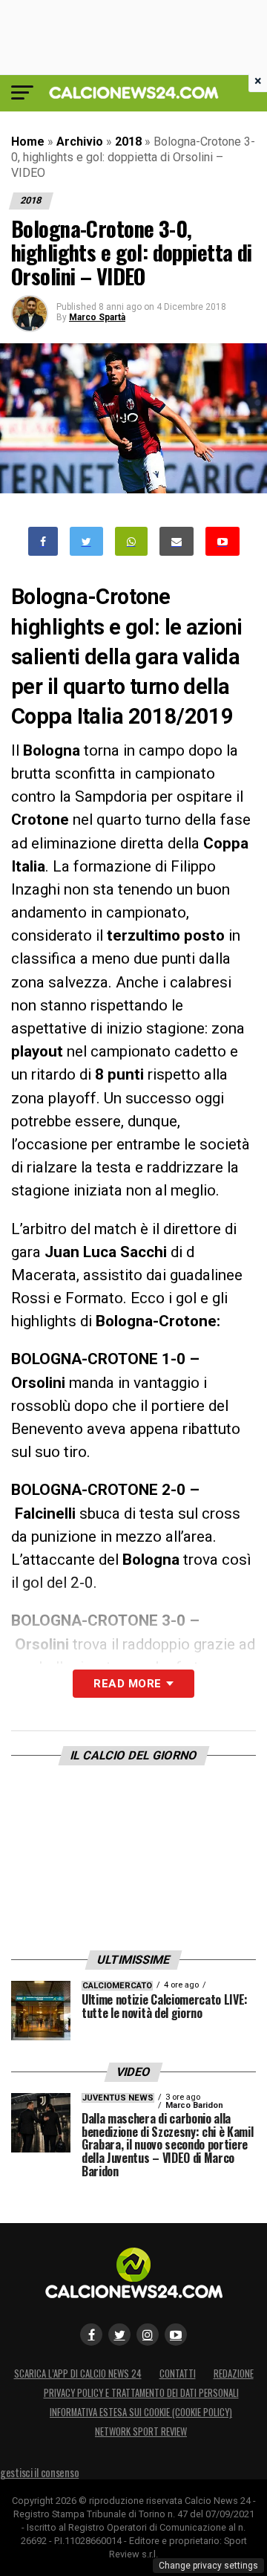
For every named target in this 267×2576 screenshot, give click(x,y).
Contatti (178, 2374)
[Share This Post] (131, 541)
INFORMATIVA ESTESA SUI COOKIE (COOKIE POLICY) (141, 2412)
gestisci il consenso (39, 2472)
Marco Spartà (97, 317)
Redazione (234, 2374)
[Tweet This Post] (86, 541)
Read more (127, 1684)
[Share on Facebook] (43, 541)
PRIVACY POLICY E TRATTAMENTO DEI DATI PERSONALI (141, 2393)
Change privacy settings (208, 2566)
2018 (128, 142)
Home (28, 142)
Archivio (80, 142)
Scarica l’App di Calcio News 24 (78, 2374)
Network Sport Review (141, 2431)
